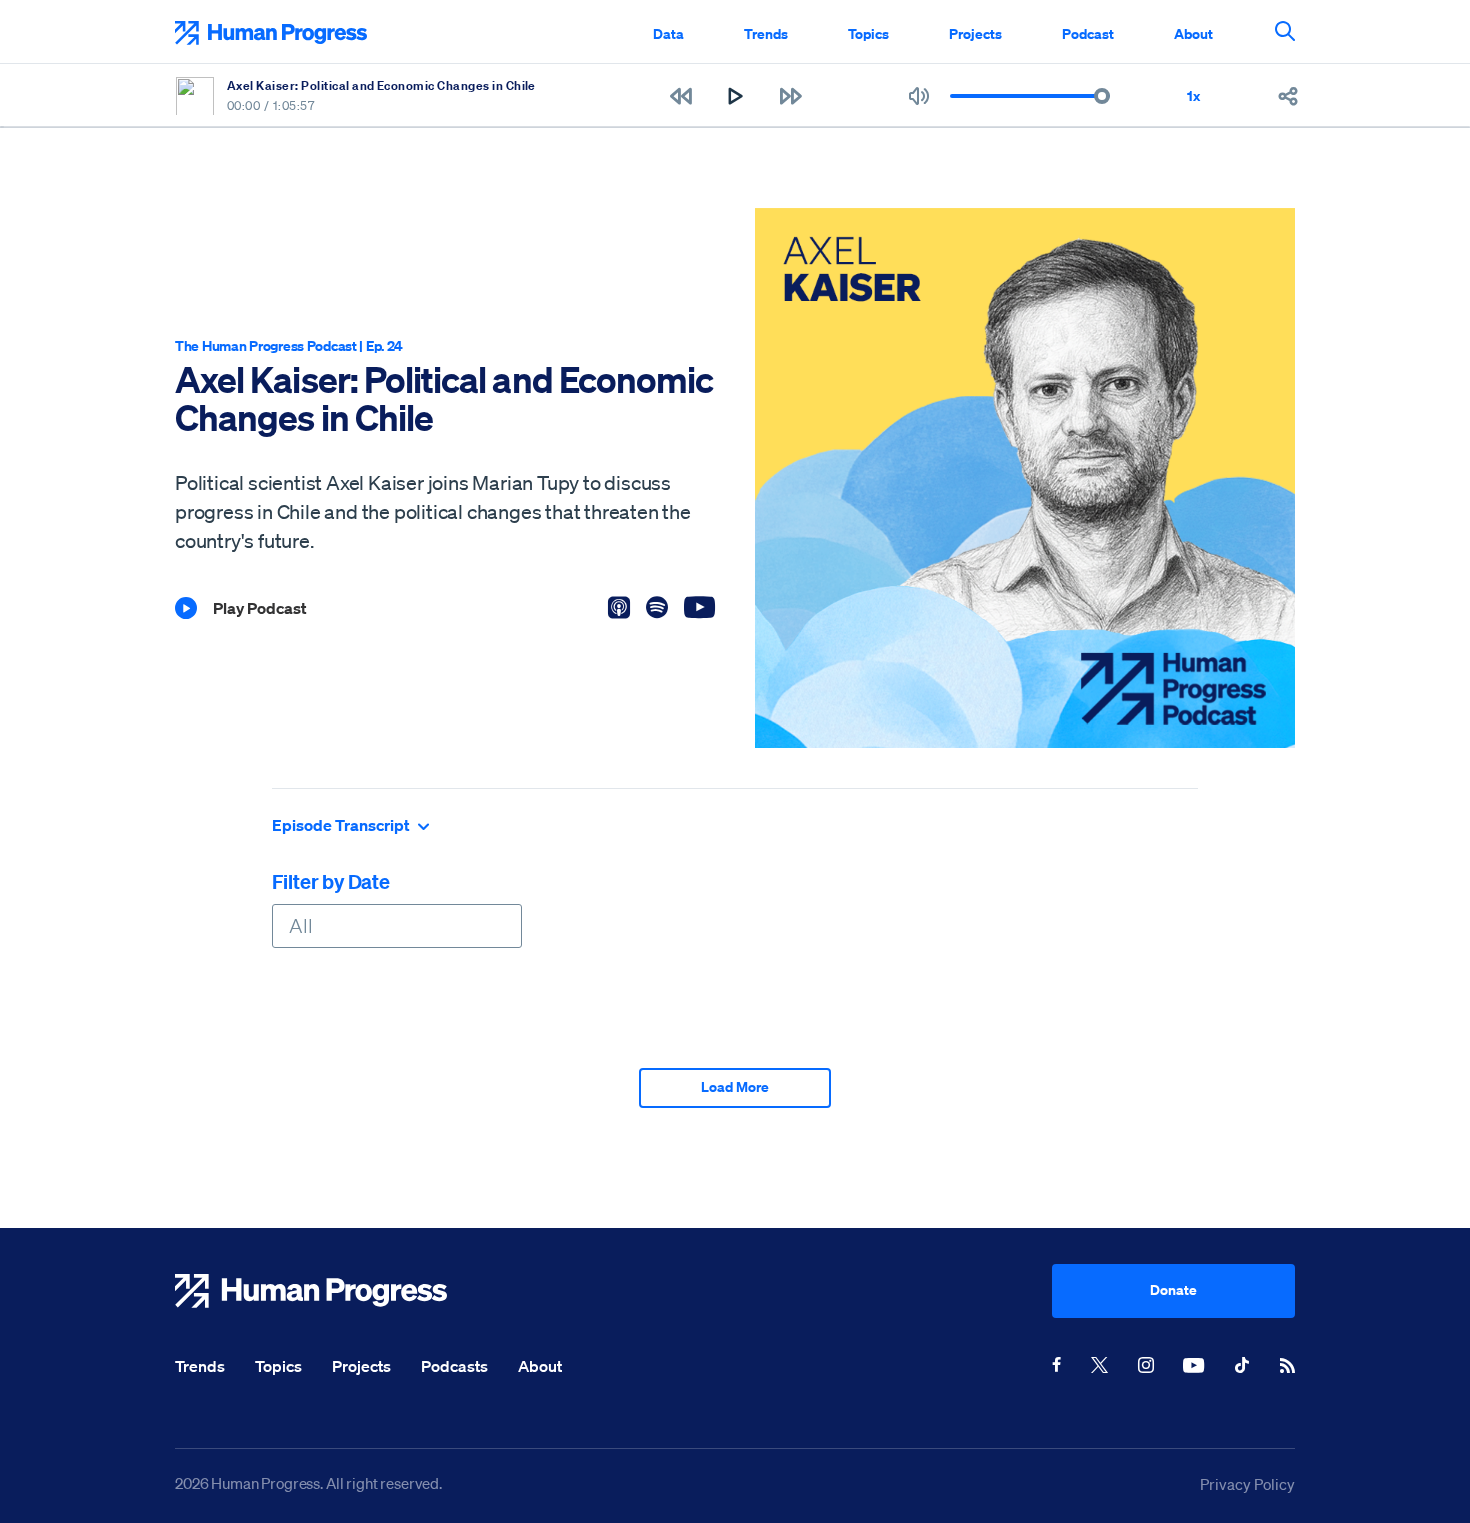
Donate (1173, 1289)
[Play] (735, 96)
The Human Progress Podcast (266, 345)
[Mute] (919, 96)
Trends (766, 33)
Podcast (1088, 33)
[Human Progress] (613, 1291)
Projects (975, 33)
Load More (735, 1086)
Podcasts (454, 1366)
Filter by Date (331, 881)
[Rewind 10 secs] (680, 96)
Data (668, 33)
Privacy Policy (1247, 1484)
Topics (868, 33)
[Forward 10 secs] (790, 96)
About (1193, 33)
